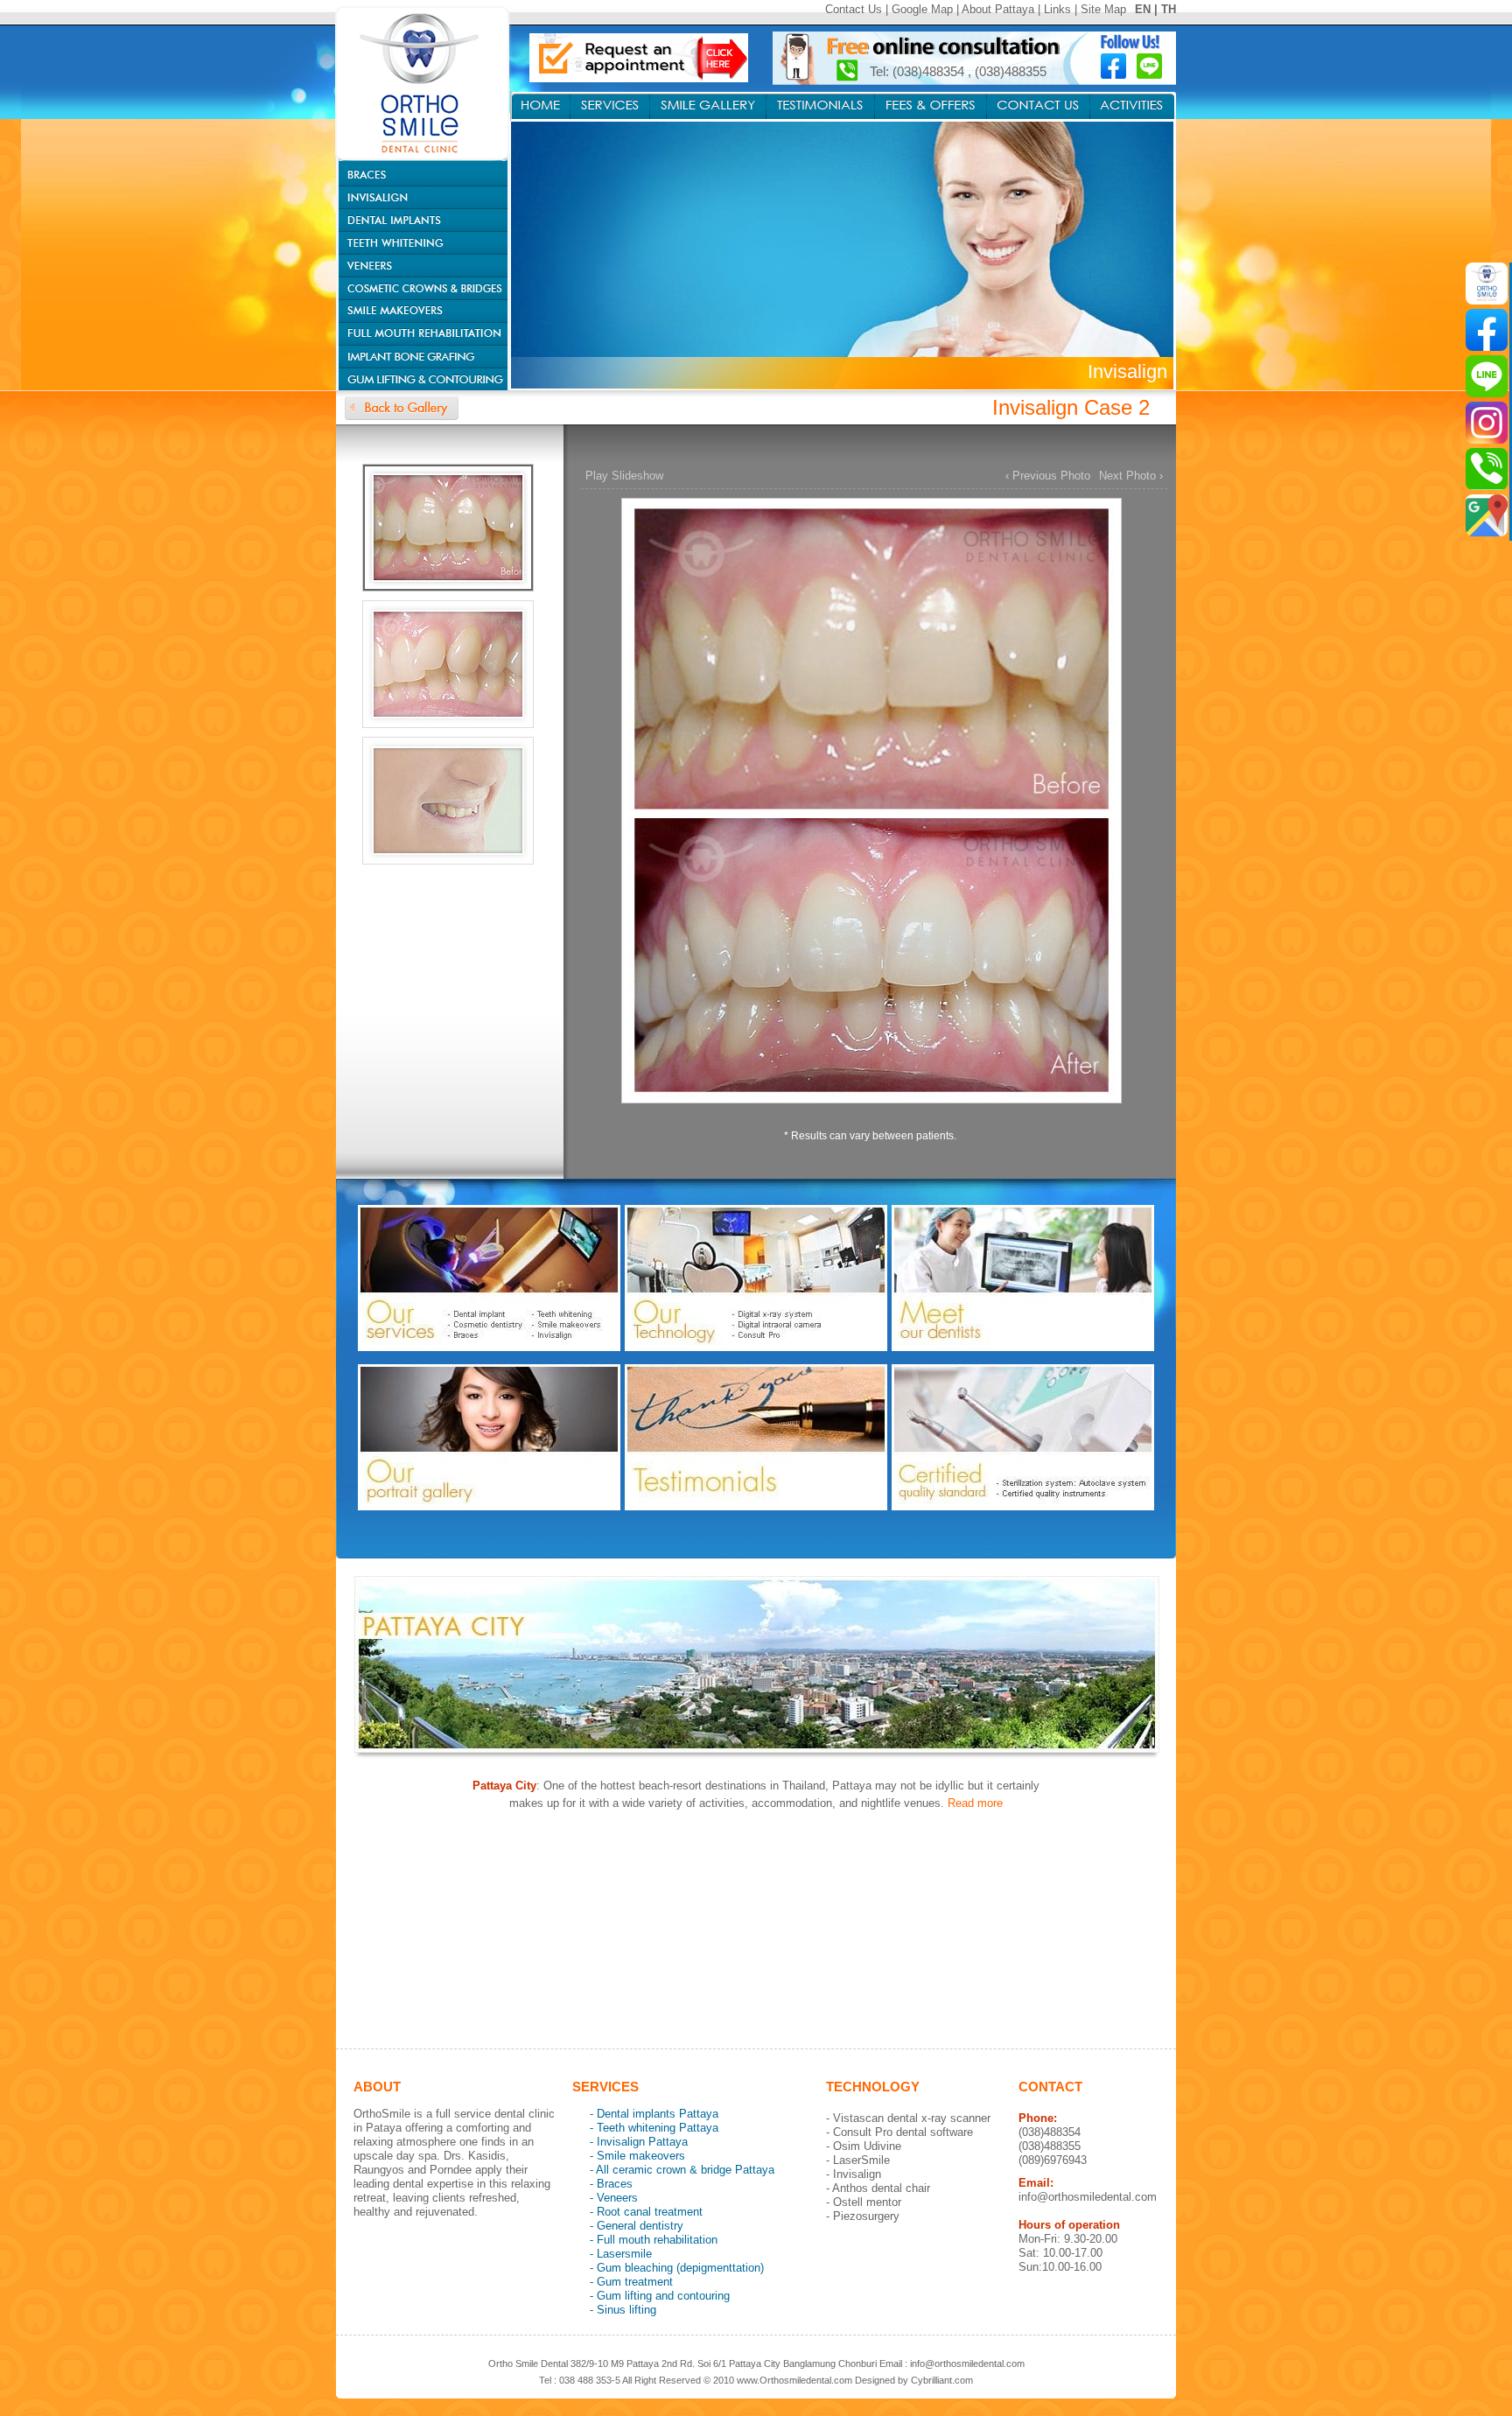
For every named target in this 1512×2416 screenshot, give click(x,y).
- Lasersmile (621, 2254)
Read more (975, 1803)
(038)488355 (1011, 71)
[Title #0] (870, 813)
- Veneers (614, 2198)
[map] (1487, 515)
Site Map (1103, 9)
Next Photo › (1131, 476)
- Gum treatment (631, 2282)
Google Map (922, 9)
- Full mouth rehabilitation (654, 2240)
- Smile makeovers (637, 2156)
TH (1169, 9)
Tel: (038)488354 (919, 71)
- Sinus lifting (623, 2310)
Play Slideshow (624, 476)
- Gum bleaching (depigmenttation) (677, 2268)
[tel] (1487, 469)
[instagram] (1487, 423)
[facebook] (1487, 330)
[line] (1487, 376)
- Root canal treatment (646, 2212)
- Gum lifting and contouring (660, 2296)
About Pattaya (998, 9)
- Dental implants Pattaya (654, 2114)
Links (1057, 9)
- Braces (611, 2184)
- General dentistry (637, 2226)
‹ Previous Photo (1048, 476)
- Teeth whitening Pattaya (654, 2128)
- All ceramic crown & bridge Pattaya (682, 2170)
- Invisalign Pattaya (639, 2142)
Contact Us (854, 9)
